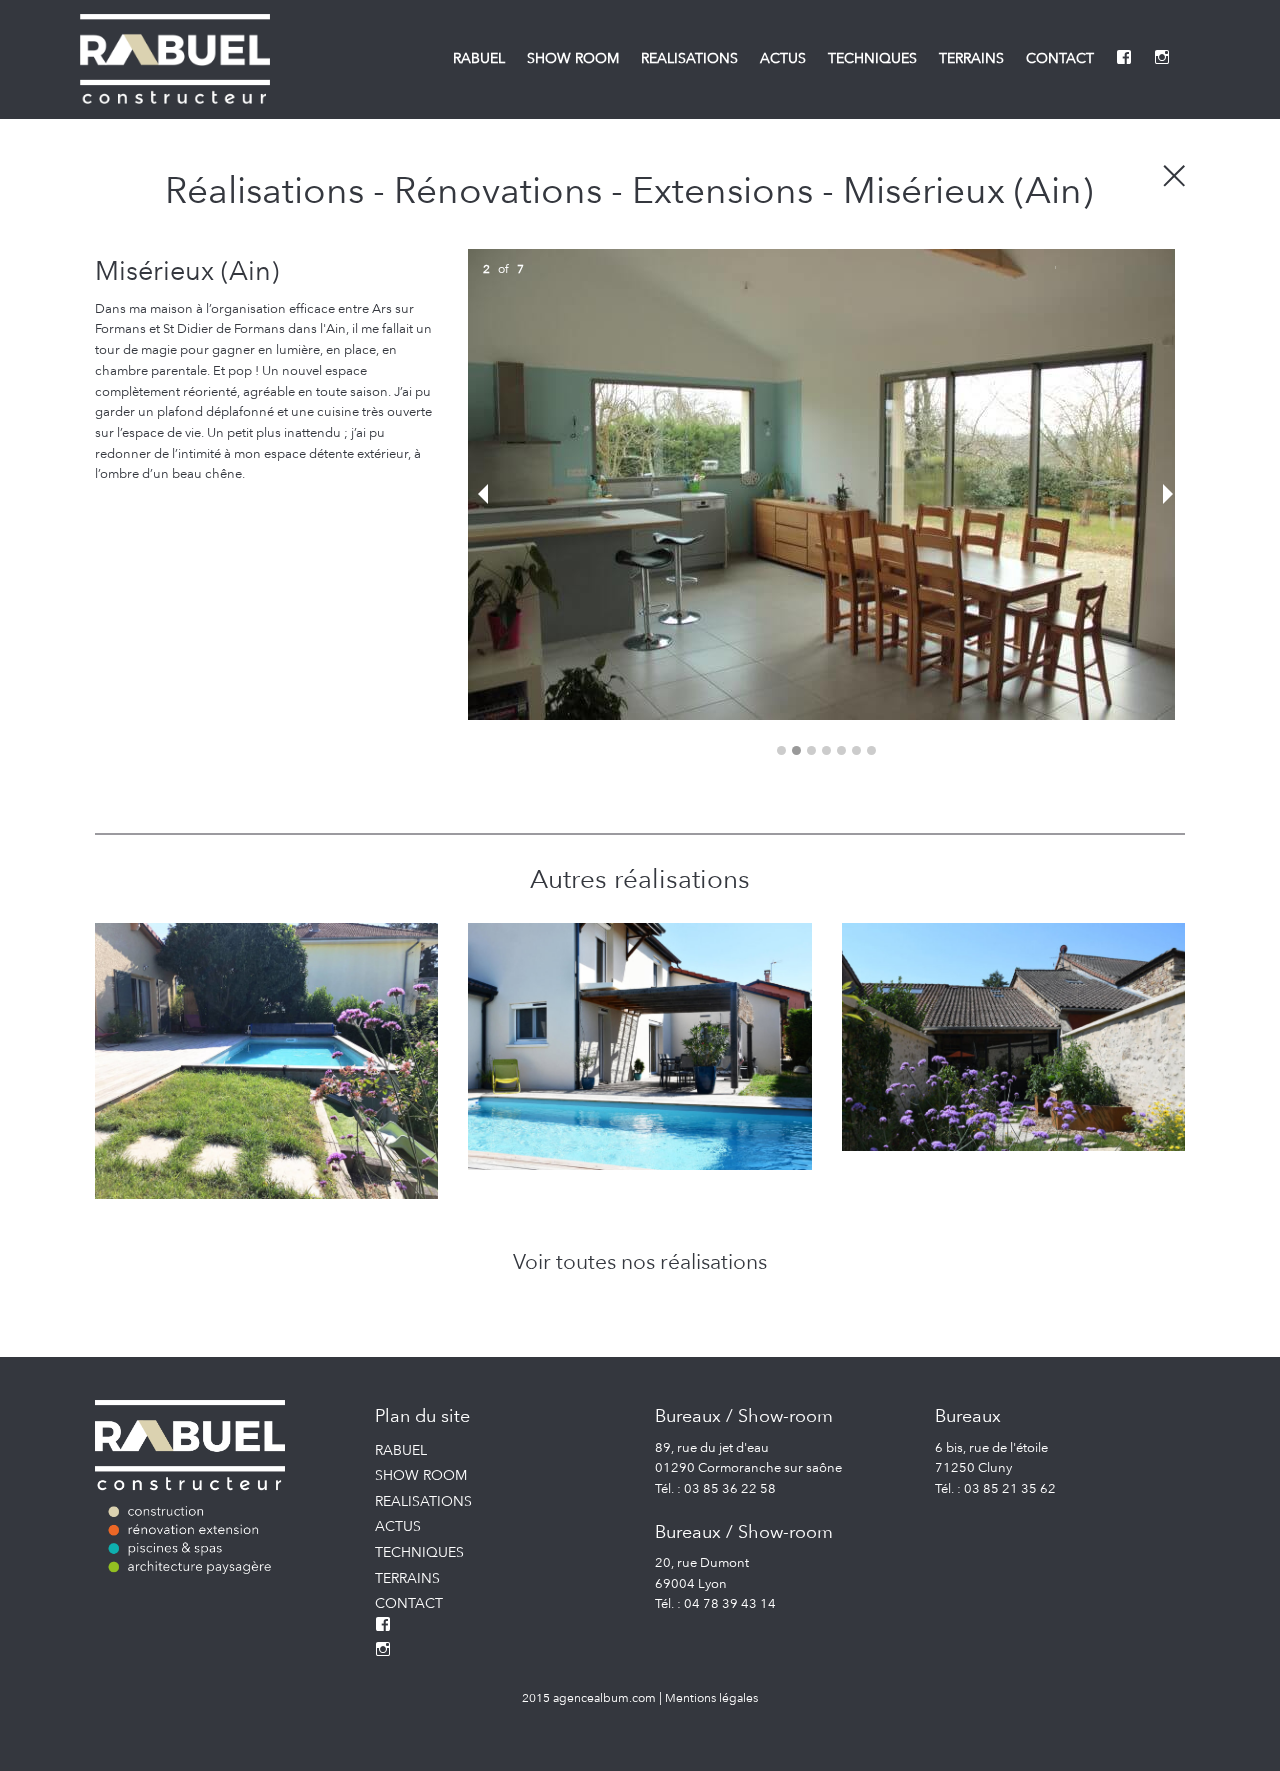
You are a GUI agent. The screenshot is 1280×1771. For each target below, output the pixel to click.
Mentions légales (711, 1697)
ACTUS (783, 57)
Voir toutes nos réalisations (640, 1261)
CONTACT (1060, 57)
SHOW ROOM (573, 57)
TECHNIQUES (872, 57)
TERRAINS (971, 57)
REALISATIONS (689, 57)
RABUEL (479, 57)
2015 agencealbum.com (589, 1697)
